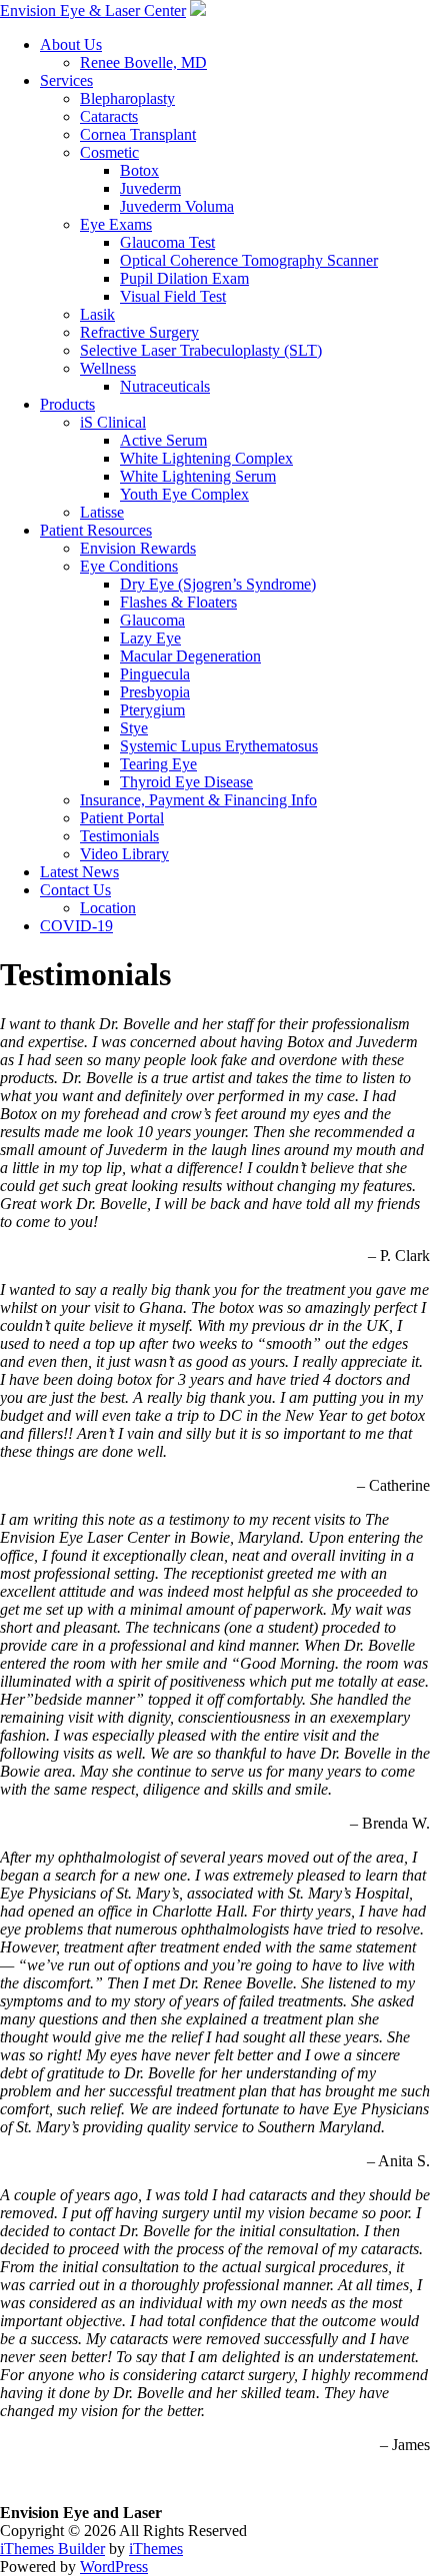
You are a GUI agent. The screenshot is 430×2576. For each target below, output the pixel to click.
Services (66, 80)
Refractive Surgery (139, 332)
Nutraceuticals (165, 386)
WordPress (114, 2567)
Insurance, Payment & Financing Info (198, 800)
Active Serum (163, 440)
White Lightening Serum (198, 476)
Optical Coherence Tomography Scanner (249, 260)
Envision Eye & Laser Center (93, 10)
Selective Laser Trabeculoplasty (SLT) (201, 350)
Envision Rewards (138, 548)
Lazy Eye (150, 638)
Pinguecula (155, 674)
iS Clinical (113, 422)
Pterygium (152, 710)
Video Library (124, 854)
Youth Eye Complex (184, 494)
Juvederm (150, 188)
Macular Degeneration (190, 656)
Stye (134, 728)
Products (67, 404)
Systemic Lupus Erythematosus (219, 746)
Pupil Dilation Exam (184, 278)
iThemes (156, 2549)
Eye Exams (116, 224)
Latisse (102, 512)
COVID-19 (76, 926)
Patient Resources (96, 530)
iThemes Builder (52, 2549)
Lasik (97, 314)
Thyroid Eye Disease (186, 782)
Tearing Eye (158, 764)
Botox (139, 170)
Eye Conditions (129, 566)
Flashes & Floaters (178, 602)
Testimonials (119, 836)
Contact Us (75, 890)
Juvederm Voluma (177, 206)
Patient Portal (122, 818)
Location (108, 908)
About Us (71, 44)
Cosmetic (109, 152)
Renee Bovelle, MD (143, 62)
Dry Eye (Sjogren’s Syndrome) (218, 584)
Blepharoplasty (127, 98)
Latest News (79, 872)
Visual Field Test (173, 296)
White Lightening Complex (206, 458)
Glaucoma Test (167, 242)
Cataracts (109, 116)
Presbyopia (155, 692)
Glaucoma (152, 620)
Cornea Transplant (138, 134)
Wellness (108, 368)
